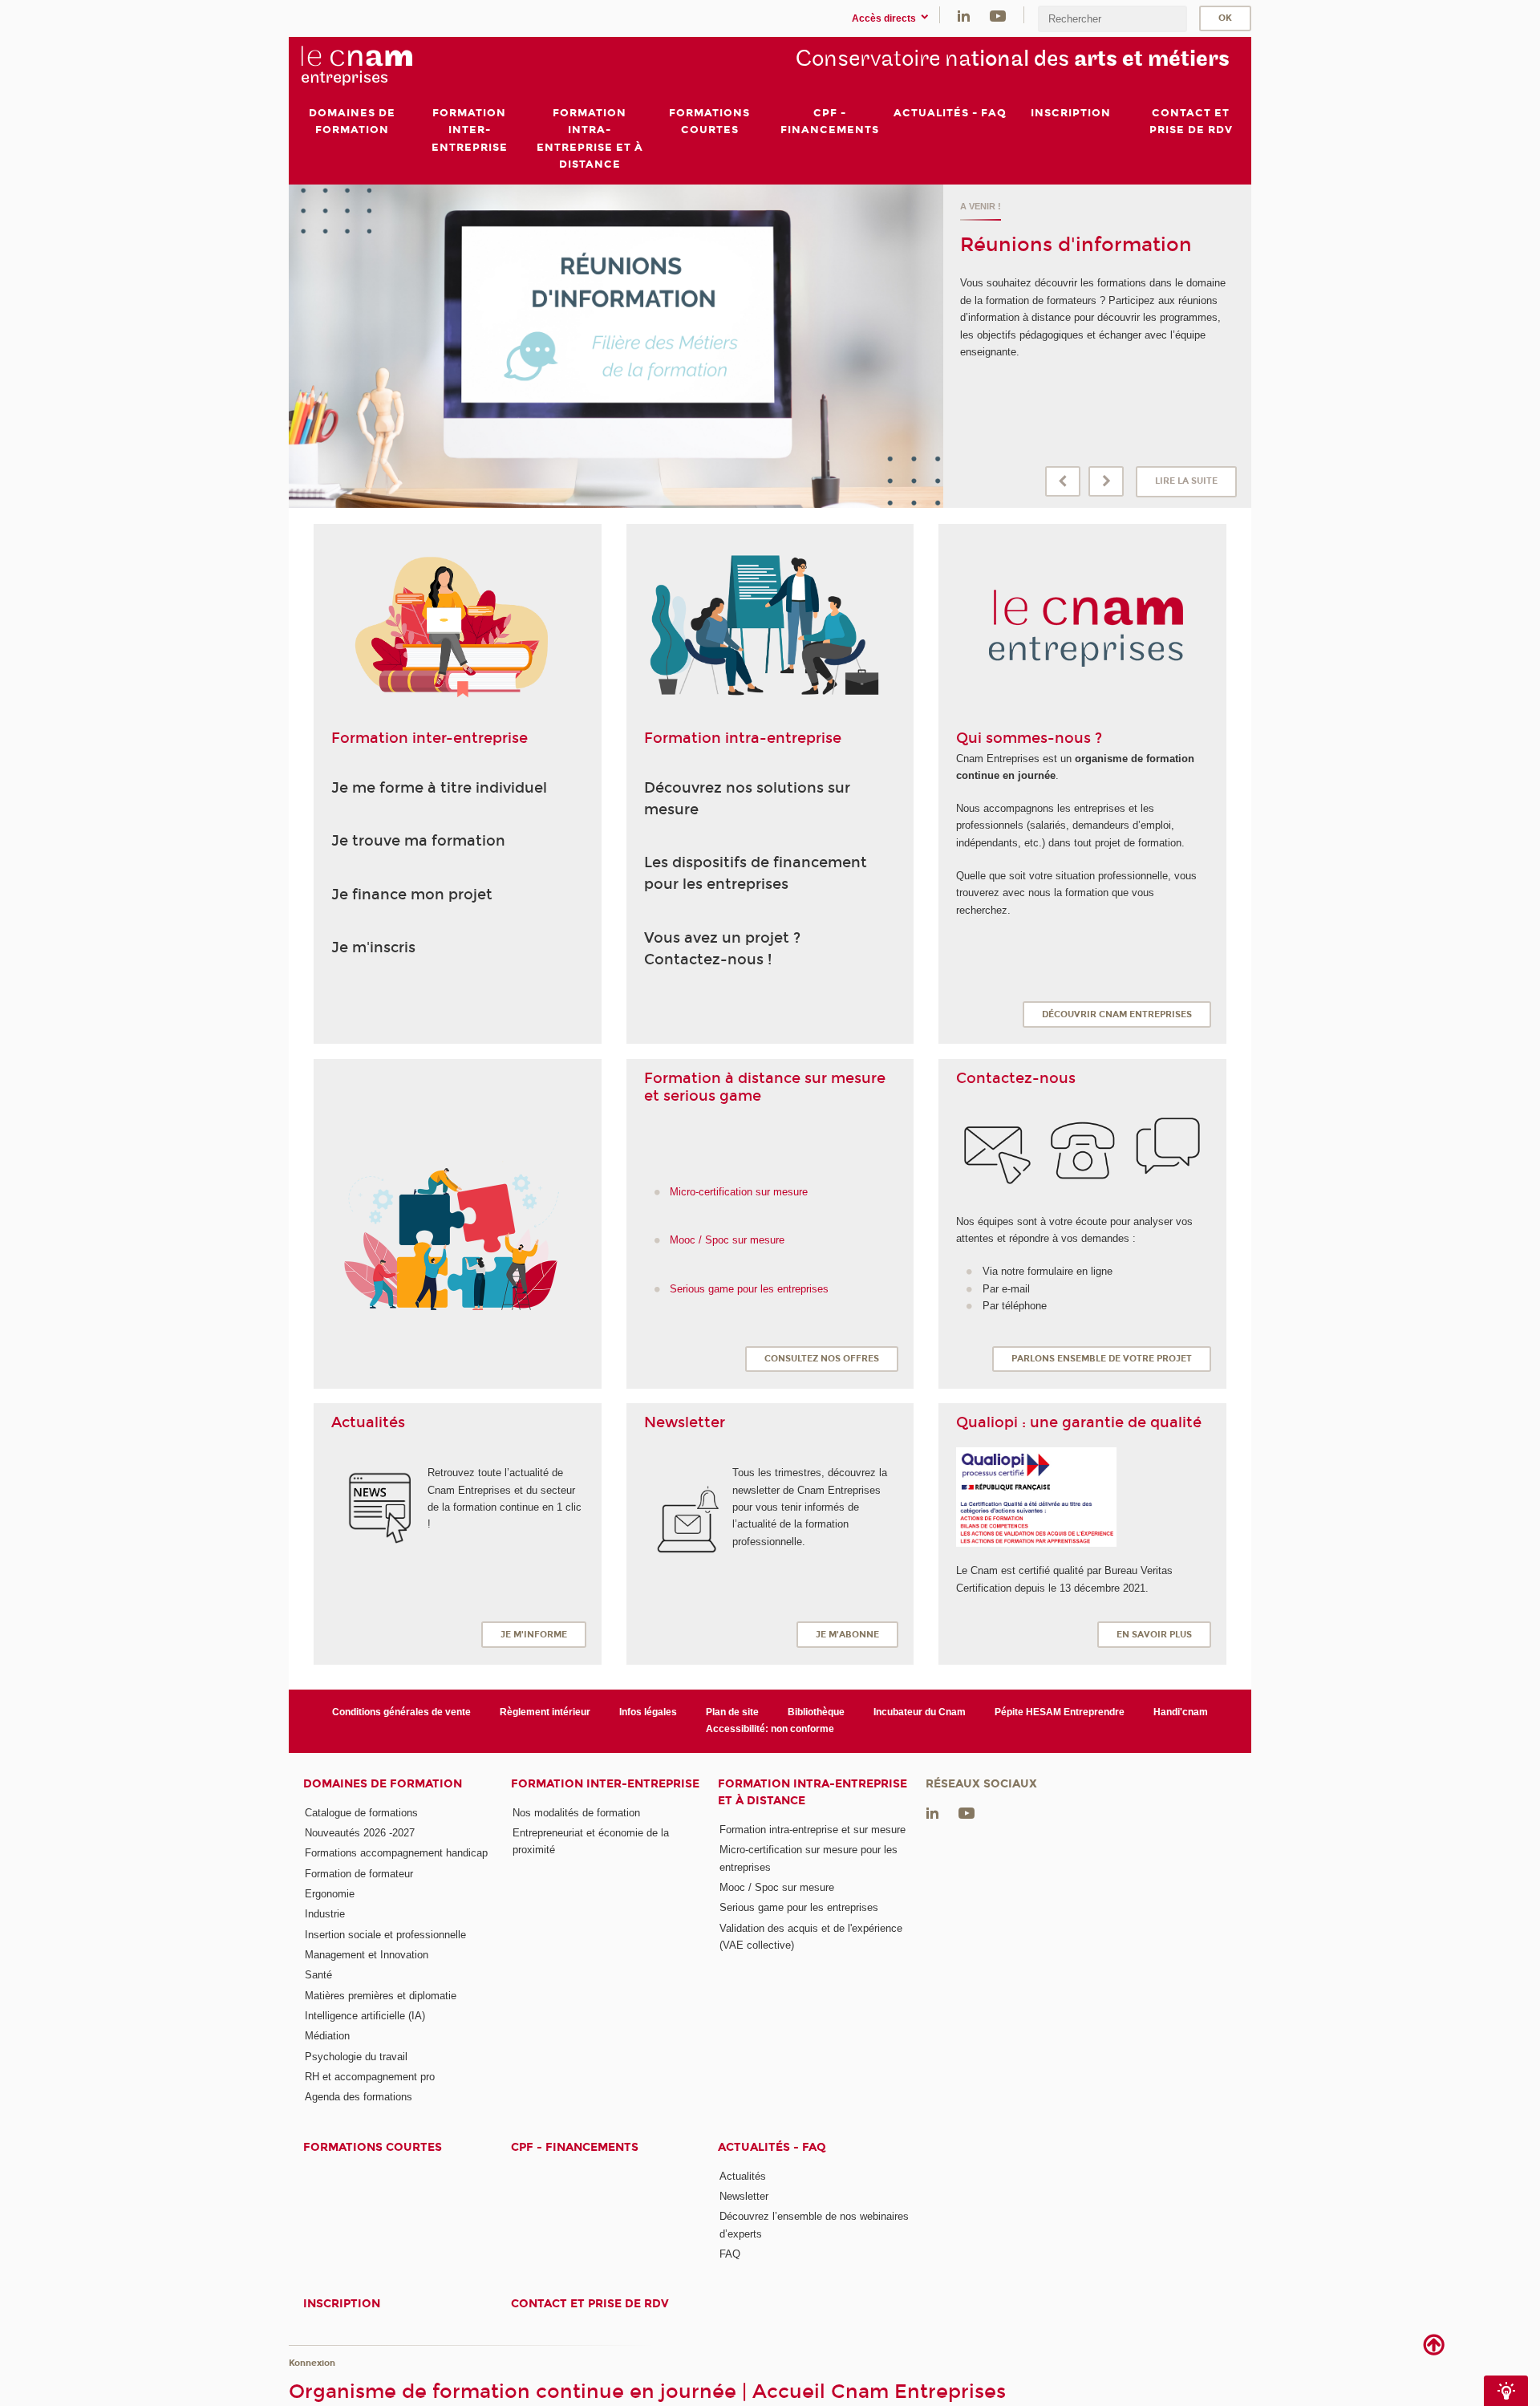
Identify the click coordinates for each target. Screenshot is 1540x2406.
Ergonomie (330, 1894)
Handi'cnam (1181, 1712)
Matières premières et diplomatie (381, 1996)
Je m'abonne (847, 1635)
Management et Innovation (367, 1955)
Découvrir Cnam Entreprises (1117, 1014)
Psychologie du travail (356, 2057)
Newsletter (744, 2196)
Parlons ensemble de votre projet (1102, 1359)
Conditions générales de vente (401, 1712)
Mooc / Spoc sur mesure (777, 1887)
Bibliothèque (816, 1712)
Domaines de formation (383, 1784)
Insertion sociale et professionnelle (385, 1935)
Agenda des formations (359, 2097)
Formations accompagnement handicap (396, 1853)
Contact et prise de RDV (590, 2304)
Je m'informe (534, 1635)
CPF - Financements (575, 2147)
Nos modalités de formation (576, 1813)
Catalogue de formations (361, 1813)
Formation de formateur (359, 1874)
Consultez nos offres (822, 1359)
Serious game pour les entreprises (799, 1907)
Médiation (327, 2036)
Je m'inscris (373, 947)
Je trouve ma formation (418, 841)
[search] (1112, 19)
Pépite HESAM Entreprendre (1060, 1712)
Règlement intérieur (545, 1712)
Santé (318, 1975)
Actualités (743, 2176)
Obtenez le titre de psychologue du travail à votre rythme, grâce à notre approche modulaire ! (1093, 218)
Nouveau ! (1010, 268)
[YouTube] (998, 15)
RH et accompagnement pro (370, 2077)
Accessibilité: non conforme (770, 1729)
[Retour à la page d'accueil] (383, 65)
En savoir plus (1154, 1635)
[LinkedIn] (964, 15)
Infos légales (648, 1712)
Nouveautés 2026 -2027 (360, 1833)
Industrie (325, 1914)
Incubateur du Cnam (920, 1712)
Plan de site (732, 1712)
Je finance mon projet (412, 895)
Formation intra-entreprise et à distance (813, 1792)
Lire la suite (1186, 481)
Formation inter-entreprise (605, 1784)
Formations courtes (373, 2147)
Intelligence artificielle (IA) (365, 2016)
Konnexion (312, 2363)
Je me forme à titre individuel (439, 788)
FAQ (730, 2254)
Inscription (342, 2304)
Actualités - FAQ (772, 2147)
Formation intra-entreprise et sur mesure (813, 1830)
